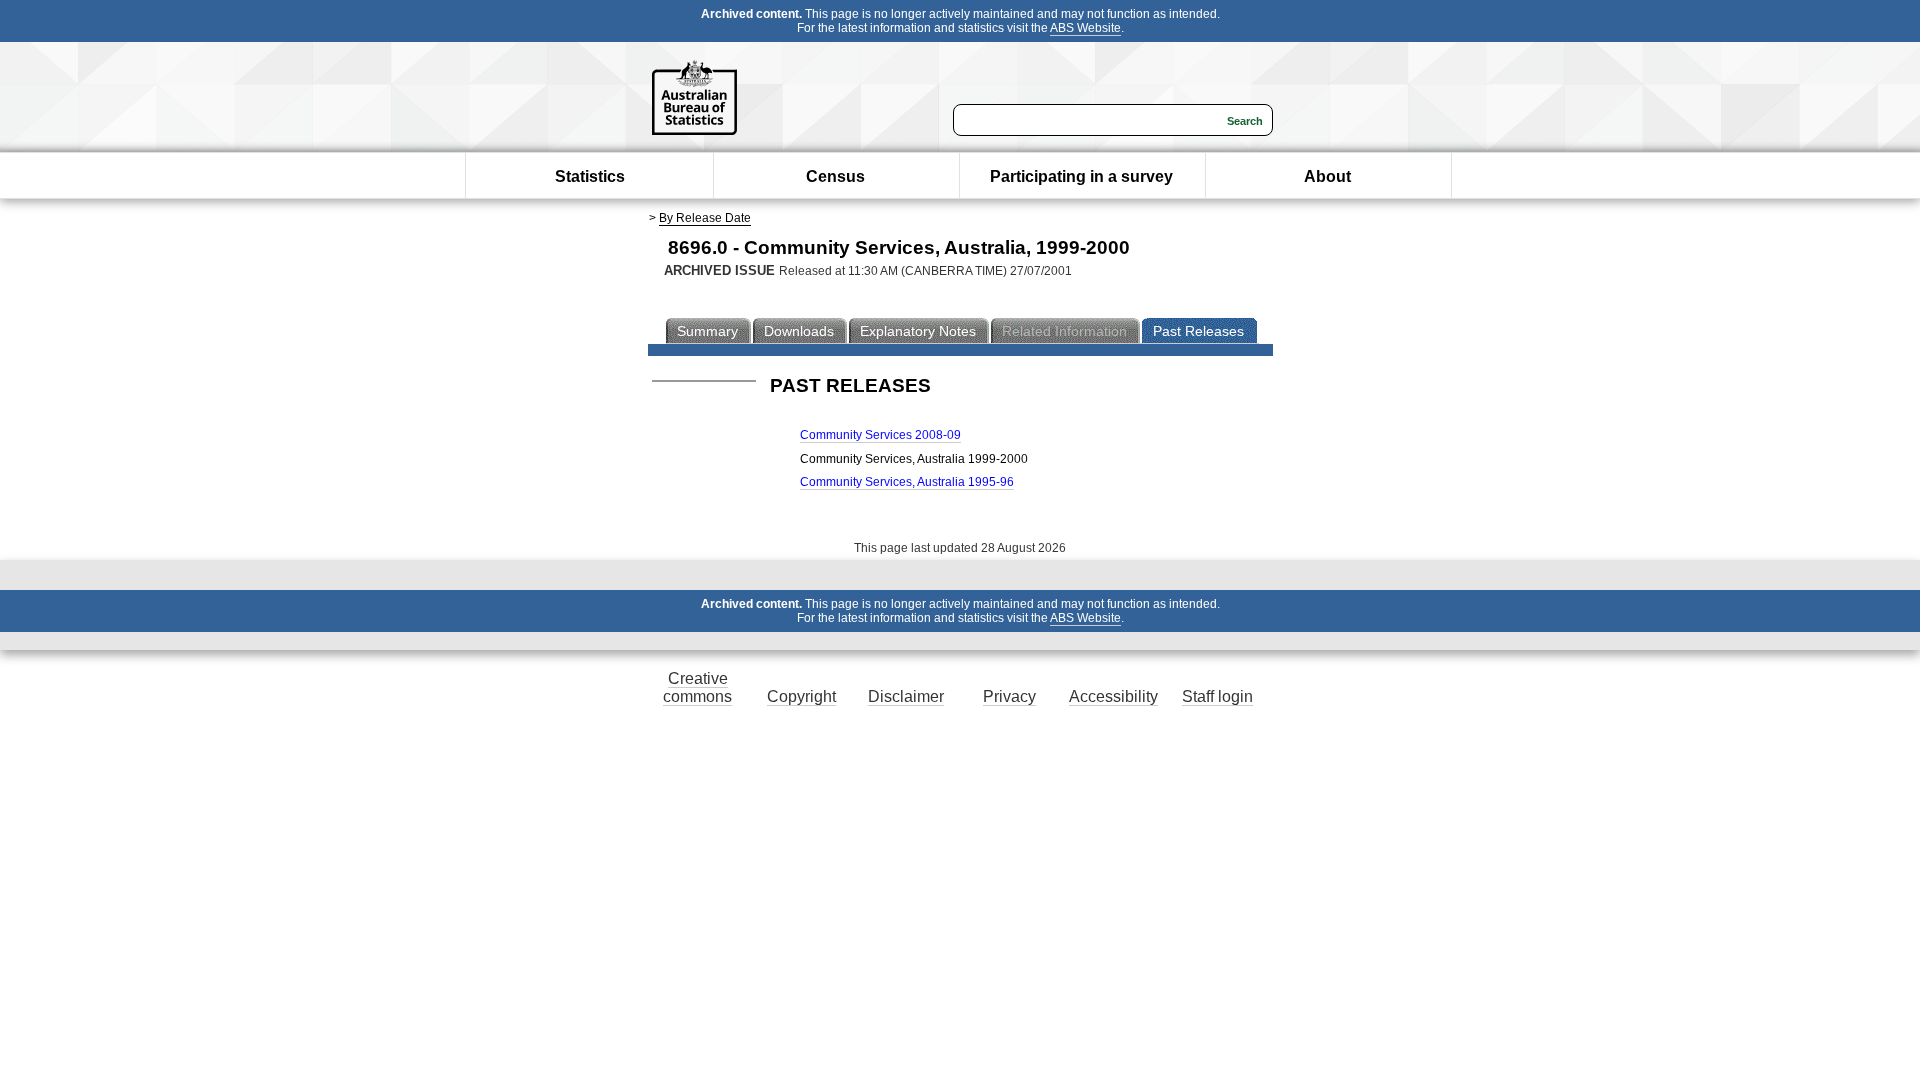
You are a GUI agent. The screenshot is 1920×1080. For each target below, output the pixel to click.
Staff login (1217, 696)
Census (835, 176)
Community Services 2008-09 (880, 435)
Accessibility (1113, 696)
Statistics (590, 176)
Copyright (801, 696)
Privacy (1009, 696)
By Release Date (705, 218)
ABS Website (1085, 28)
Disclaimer (906, 696)
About (1327, 176)
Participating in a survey (1081, 176)
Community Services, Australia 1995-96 (907, 482)
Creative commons (697, 687)
